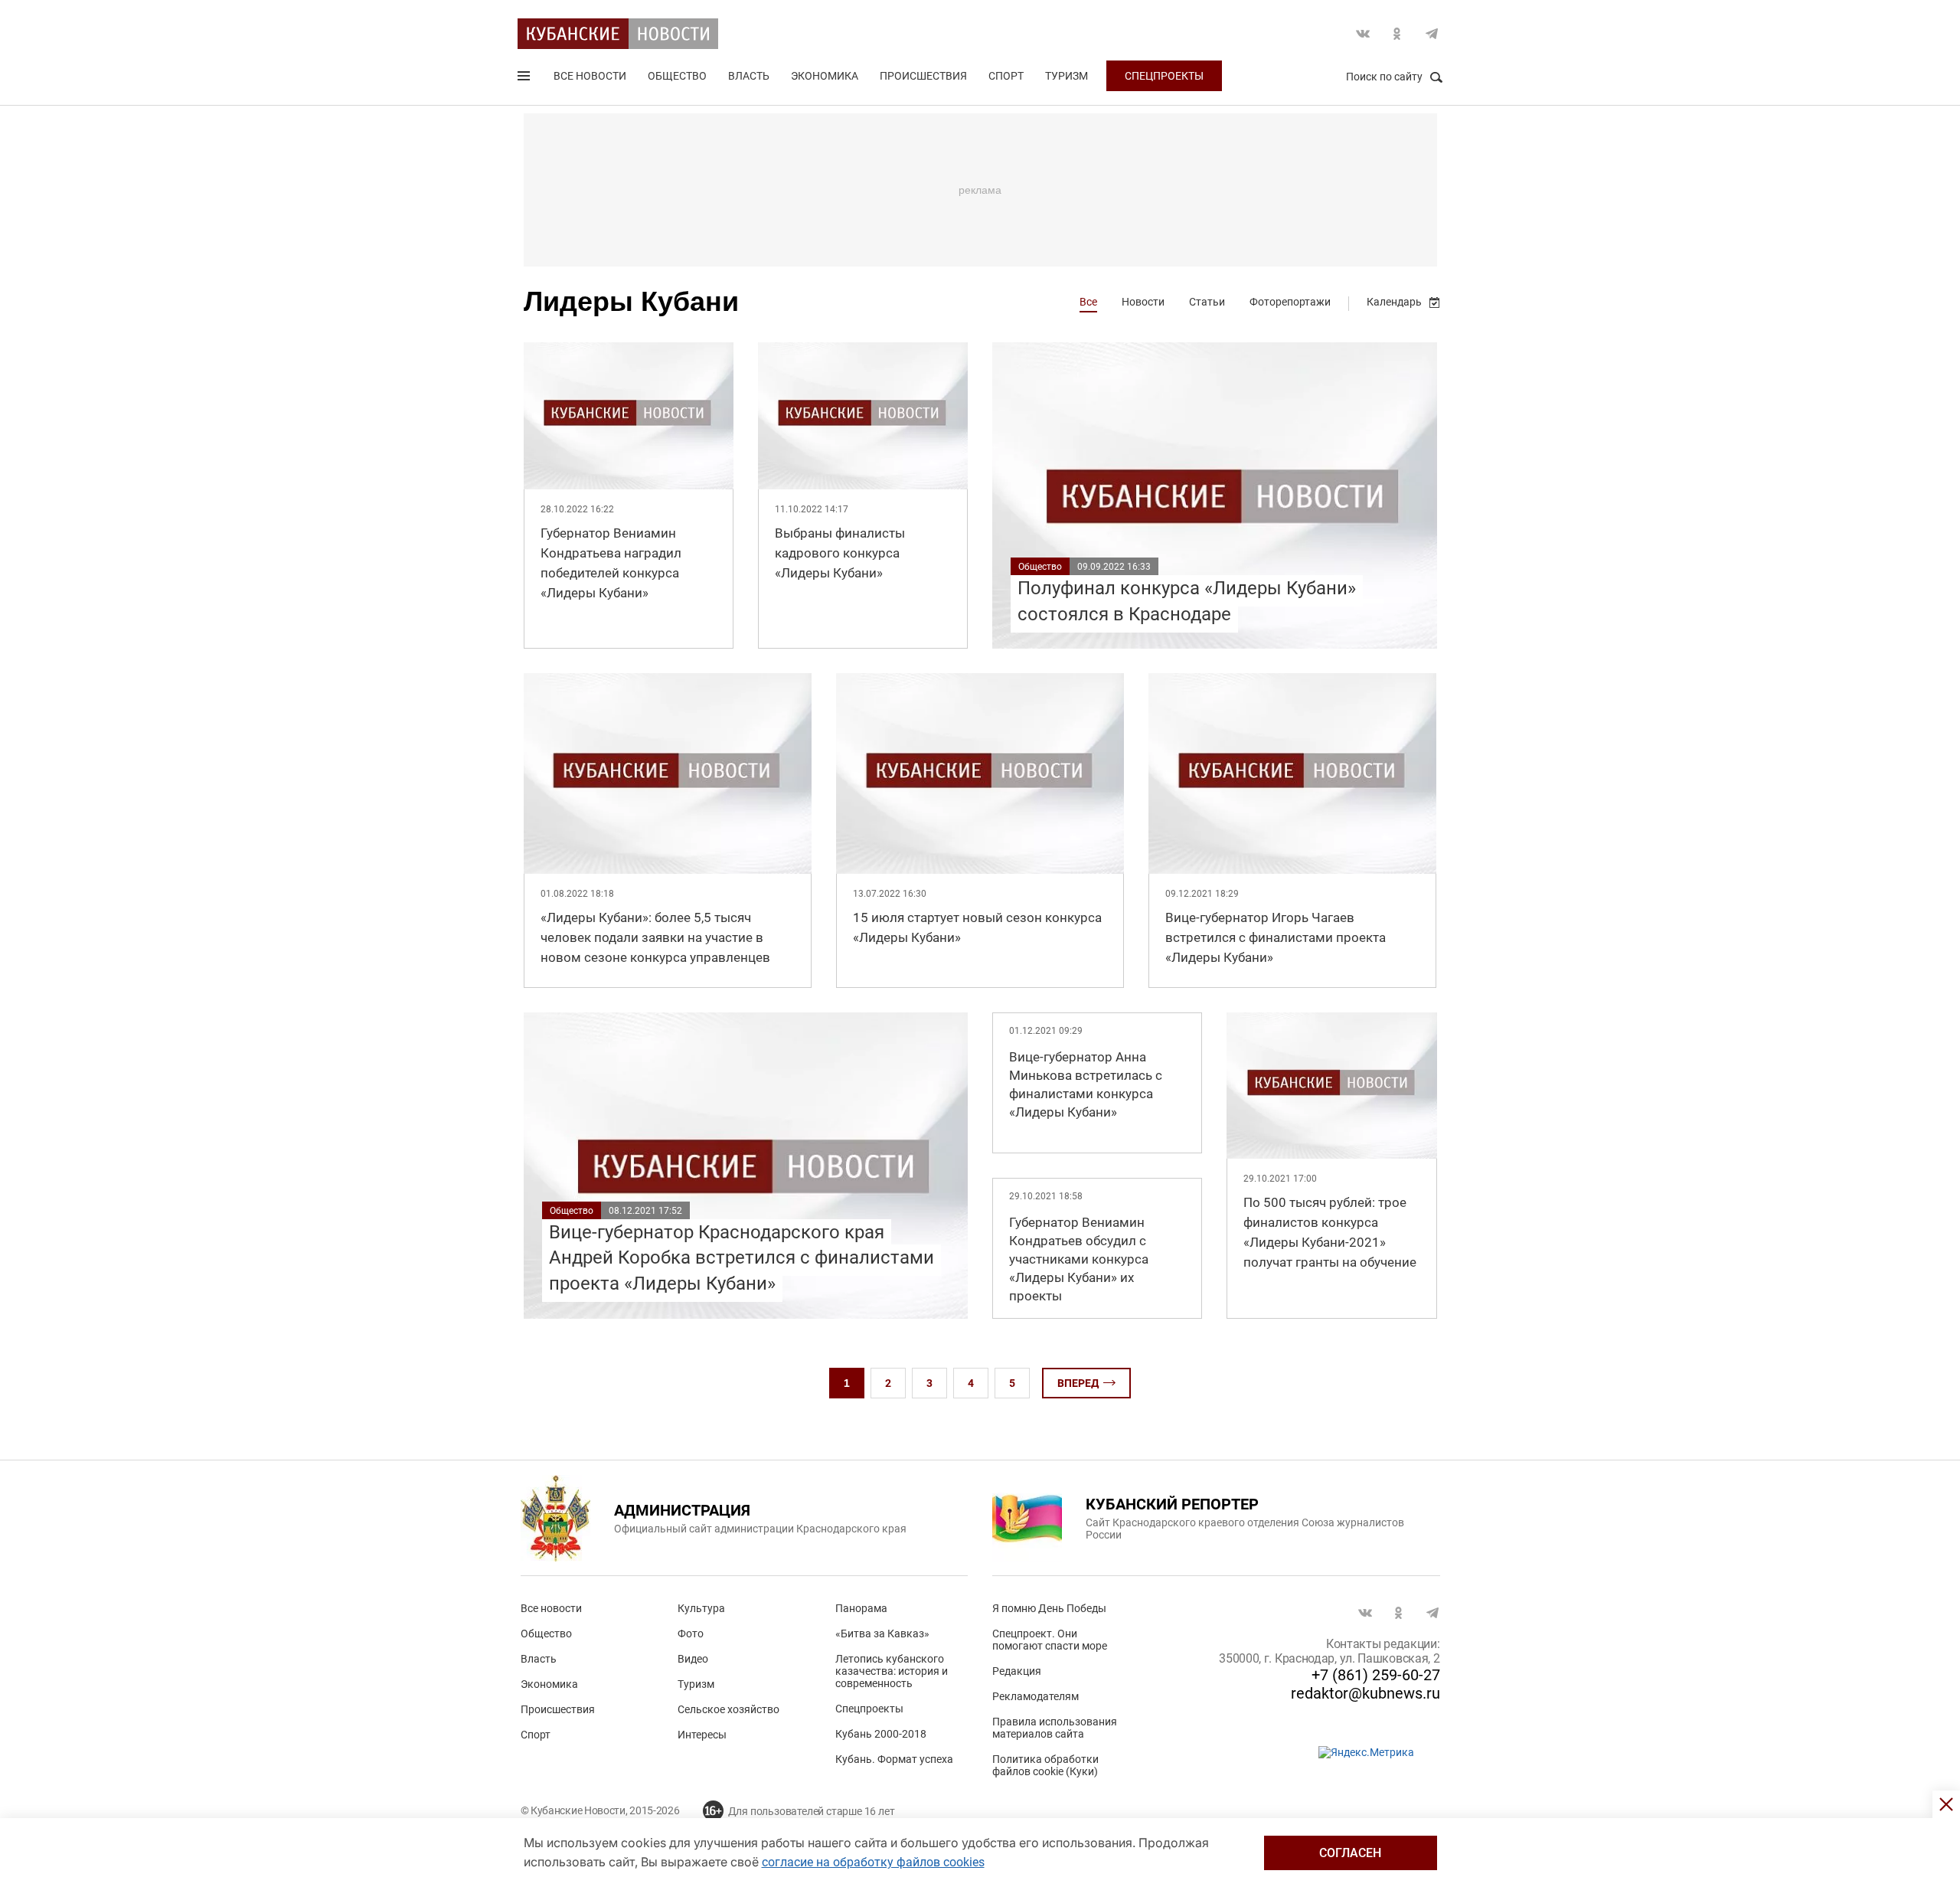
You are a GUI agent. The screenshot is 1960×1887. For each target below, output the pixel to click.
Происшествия (923, 76)
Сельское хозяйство (728, 1709)
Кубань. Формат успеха (894, 1759)
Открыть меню (525, 79)
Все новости (590, 76)
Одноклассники (1397, 34)
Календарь (1394, 302)
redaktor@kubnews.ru (1365, 1693)
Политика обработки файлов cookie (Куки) (1045, 1765)
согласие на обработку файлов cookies (873, 1862)
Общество (677, 76)
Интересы (702, 1735)
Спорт (1006, 76)
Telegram (1432, 34)
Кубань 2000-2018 (881, 1734)
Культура (701, 1608)
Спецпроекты (1164, 76)
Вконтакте (1363, 34)
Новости (1143, 302)
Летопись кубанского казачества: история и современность (892, 1671)
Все (1088, 302)
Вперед (1078, 1383)
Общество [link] (1040, 567)
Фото (691, 1634)
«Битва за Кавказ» (882, 1634)
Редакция (1017, 1671)
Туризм (1067, 76)
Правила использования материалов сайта (1055, 1728)
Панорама (861, 1608)
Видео (693, 1659)
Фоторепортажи (1290, 302)
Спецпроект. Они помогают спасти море (1050, 1640)
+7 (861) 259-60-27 (1376, 1675)
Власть (749, 76)
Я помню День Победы (1049, 1608)
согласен (1350, 1853)
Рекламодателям (1036, 1696)
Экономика (825, 76)
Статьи (1207, 302)
